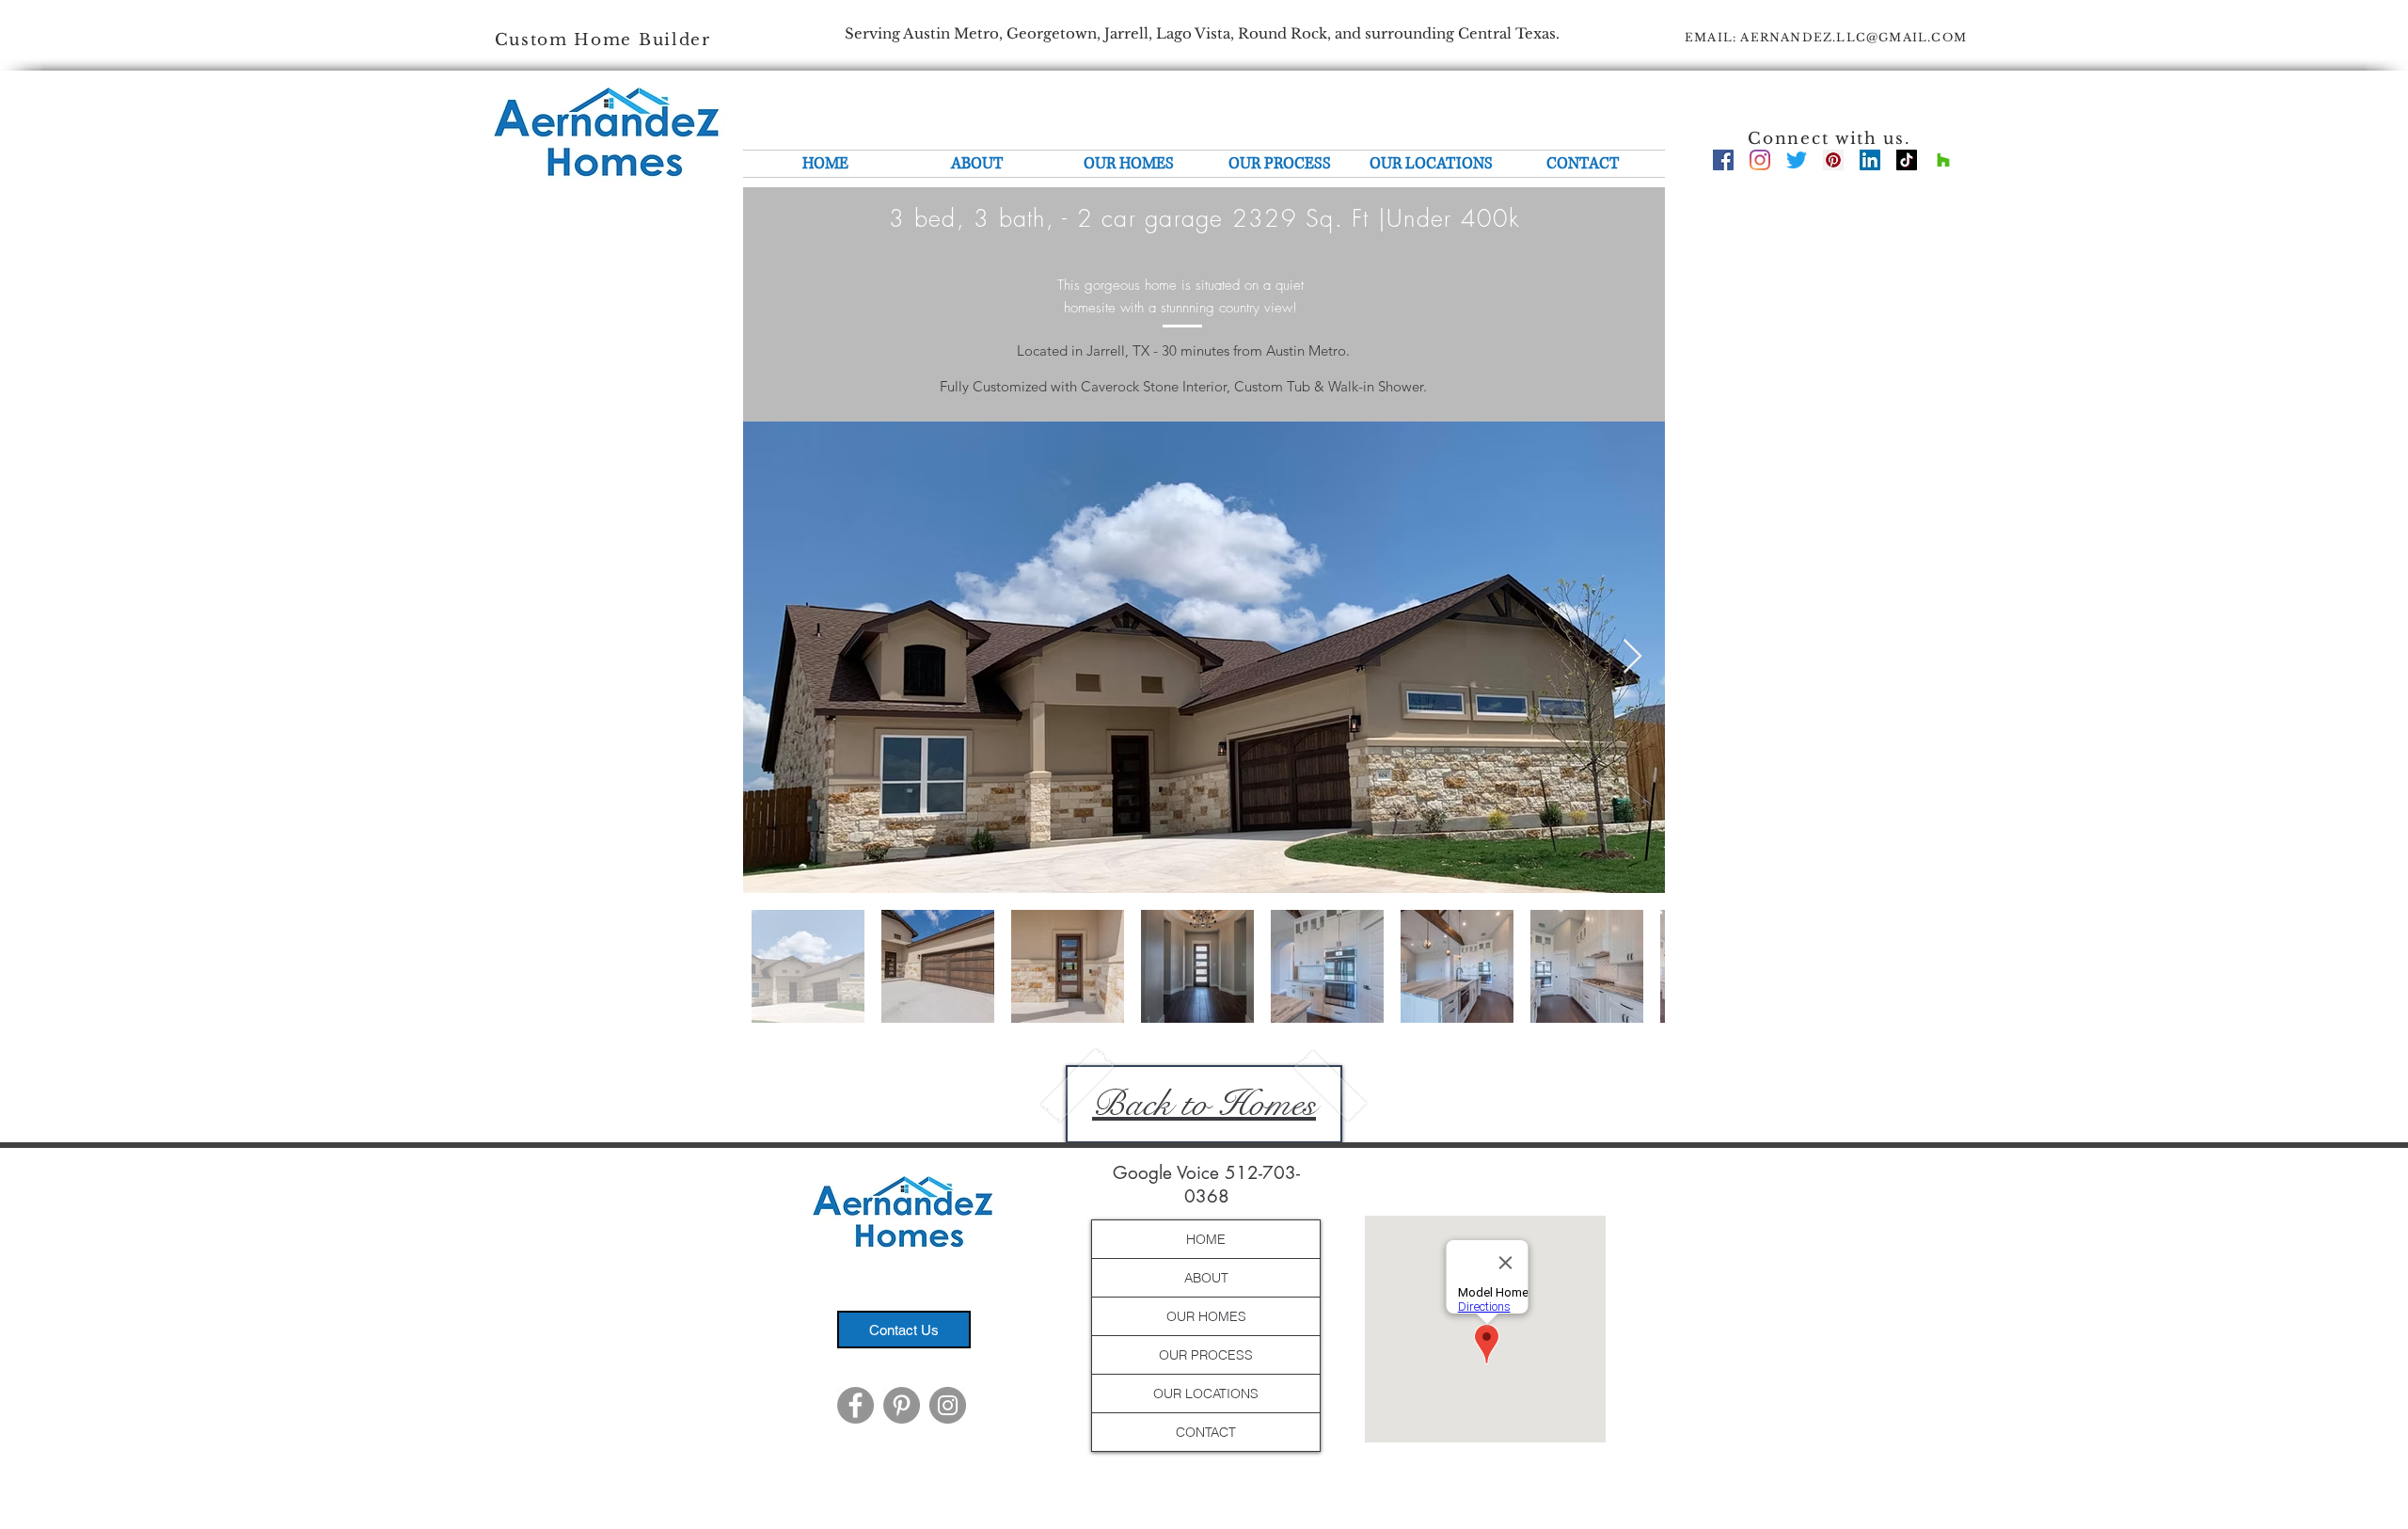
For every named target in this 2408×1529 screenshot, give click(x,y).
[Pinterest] (1833, 160)
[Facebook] (855, 1405)
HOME (1206, 1239)
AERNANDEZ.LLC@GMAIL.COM (1854, 37)
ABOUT (1206, 1278)
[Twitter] (1797, 160)
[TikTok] (1907, 160)
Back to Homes (1204, 1104)
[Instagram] (1760, 160)
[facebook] (1723, 160)
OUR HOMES (1206, 1316)
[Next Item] (1632, 657)
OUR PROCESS (1206, 1355)
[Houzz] (1943, 160)
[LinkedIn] (1870, 160)
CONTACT (1206, 1432)
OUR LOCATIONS (1206, 1394)
